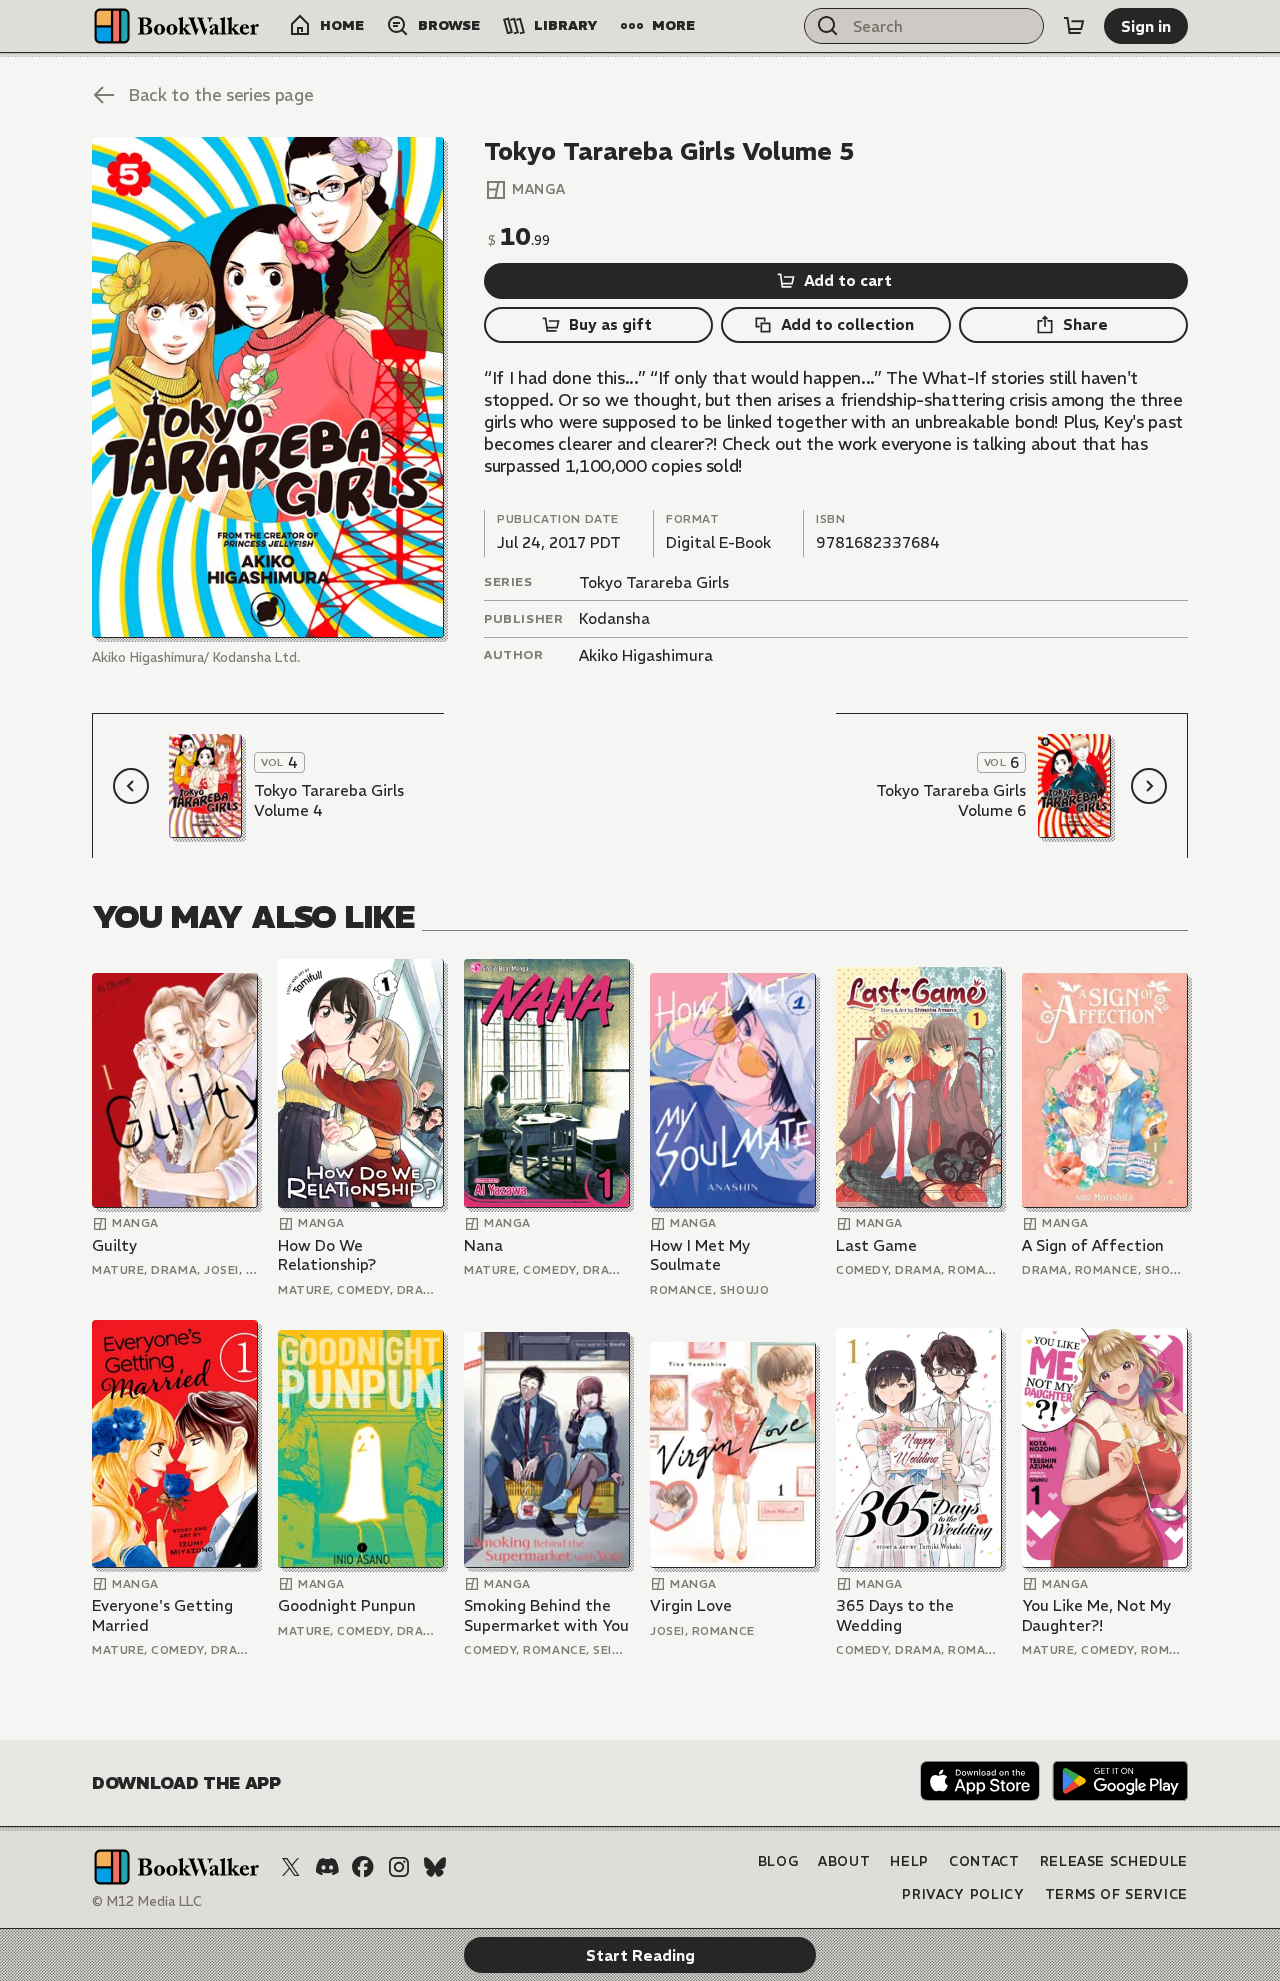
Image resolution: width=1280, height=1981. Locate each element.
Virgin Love (691, 1605)
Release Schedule (1114, 1861)
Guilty (114, 1245)
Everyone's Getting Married (162, 1615)
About (844, 1861)
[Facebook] (363, 1867)
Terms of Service (1116, 1894)
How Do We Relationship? (327, 1255)
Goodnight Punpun (347, 1605)
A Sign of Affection (1093, 1245)
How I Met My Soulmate (700, 1255)
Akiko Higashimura (646, 655)
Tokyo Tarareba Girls (654, 582)
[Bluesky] (435, 1867)
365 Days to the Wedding (895, 1615)
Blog (778, 1861)
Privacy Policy (963, 1894)
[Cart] (1074, 26)
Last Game (876, 1245)
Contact (984, 1861)
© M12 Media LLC (147, 1901)
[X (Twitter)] (291, 1867)
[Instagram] (399, 1867)
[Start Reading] (268, 387)
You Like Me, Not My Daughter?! (1096, 1615)
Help (909, 1861)
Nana (483, 1245)
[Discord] (327, 1867)
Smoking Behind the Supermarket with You (546, 1615)
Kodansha (614, 618)
